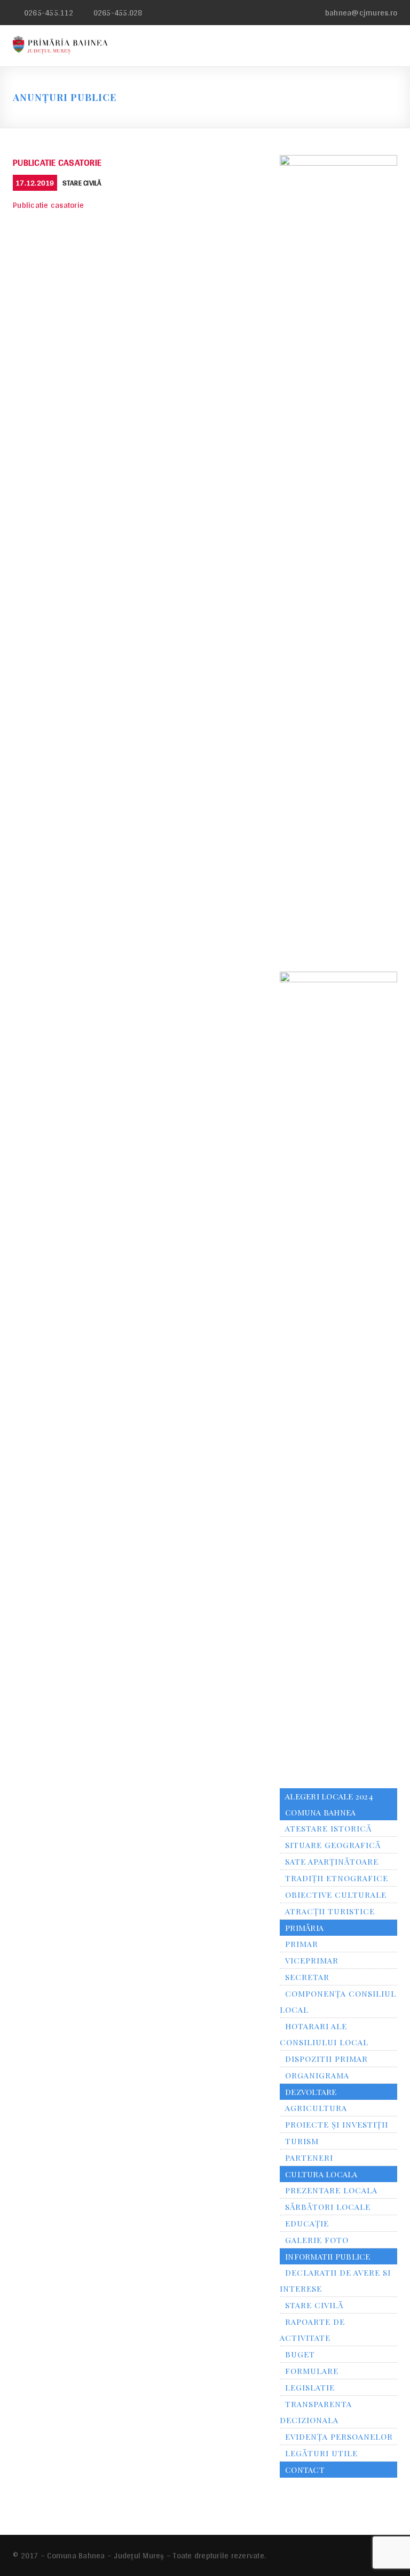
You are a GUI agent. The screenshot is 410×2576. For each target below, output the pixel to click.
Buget (300, 2354)
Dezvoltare (311, 2092)
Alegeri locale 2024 (329, 1796)
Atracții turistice (330, 1911)
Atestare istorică (328, 1828)
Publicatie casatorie (57, 162)
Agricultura (316, 2108)
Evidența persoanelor (339, 2437)
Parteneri (309, 2158)
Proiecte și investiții (337, 2124)
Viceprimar (312, 1960)
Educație (307, 2223)
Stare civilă (82, 183)
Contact (305, 2470)
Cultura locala (321, 2174)
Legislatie (310, 2387)
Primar (302, 1944)
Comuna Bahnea (320, 1812)
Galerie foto (317, 2240)
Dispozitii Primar (326, 2059)
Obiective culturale (336, 1895)
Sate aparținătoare (332, 1861)
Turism (302, 2141)
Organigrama (317, 2075)
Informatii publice (328, 2256)
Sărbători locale (328, 2207)
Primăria (304, 1928)
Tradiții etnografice (337, 1878)
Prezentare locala (331, 2190)
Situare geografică (333, 1845)
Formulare (312, 2371)
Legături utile (321, 2453)
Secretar (307, 1977)
